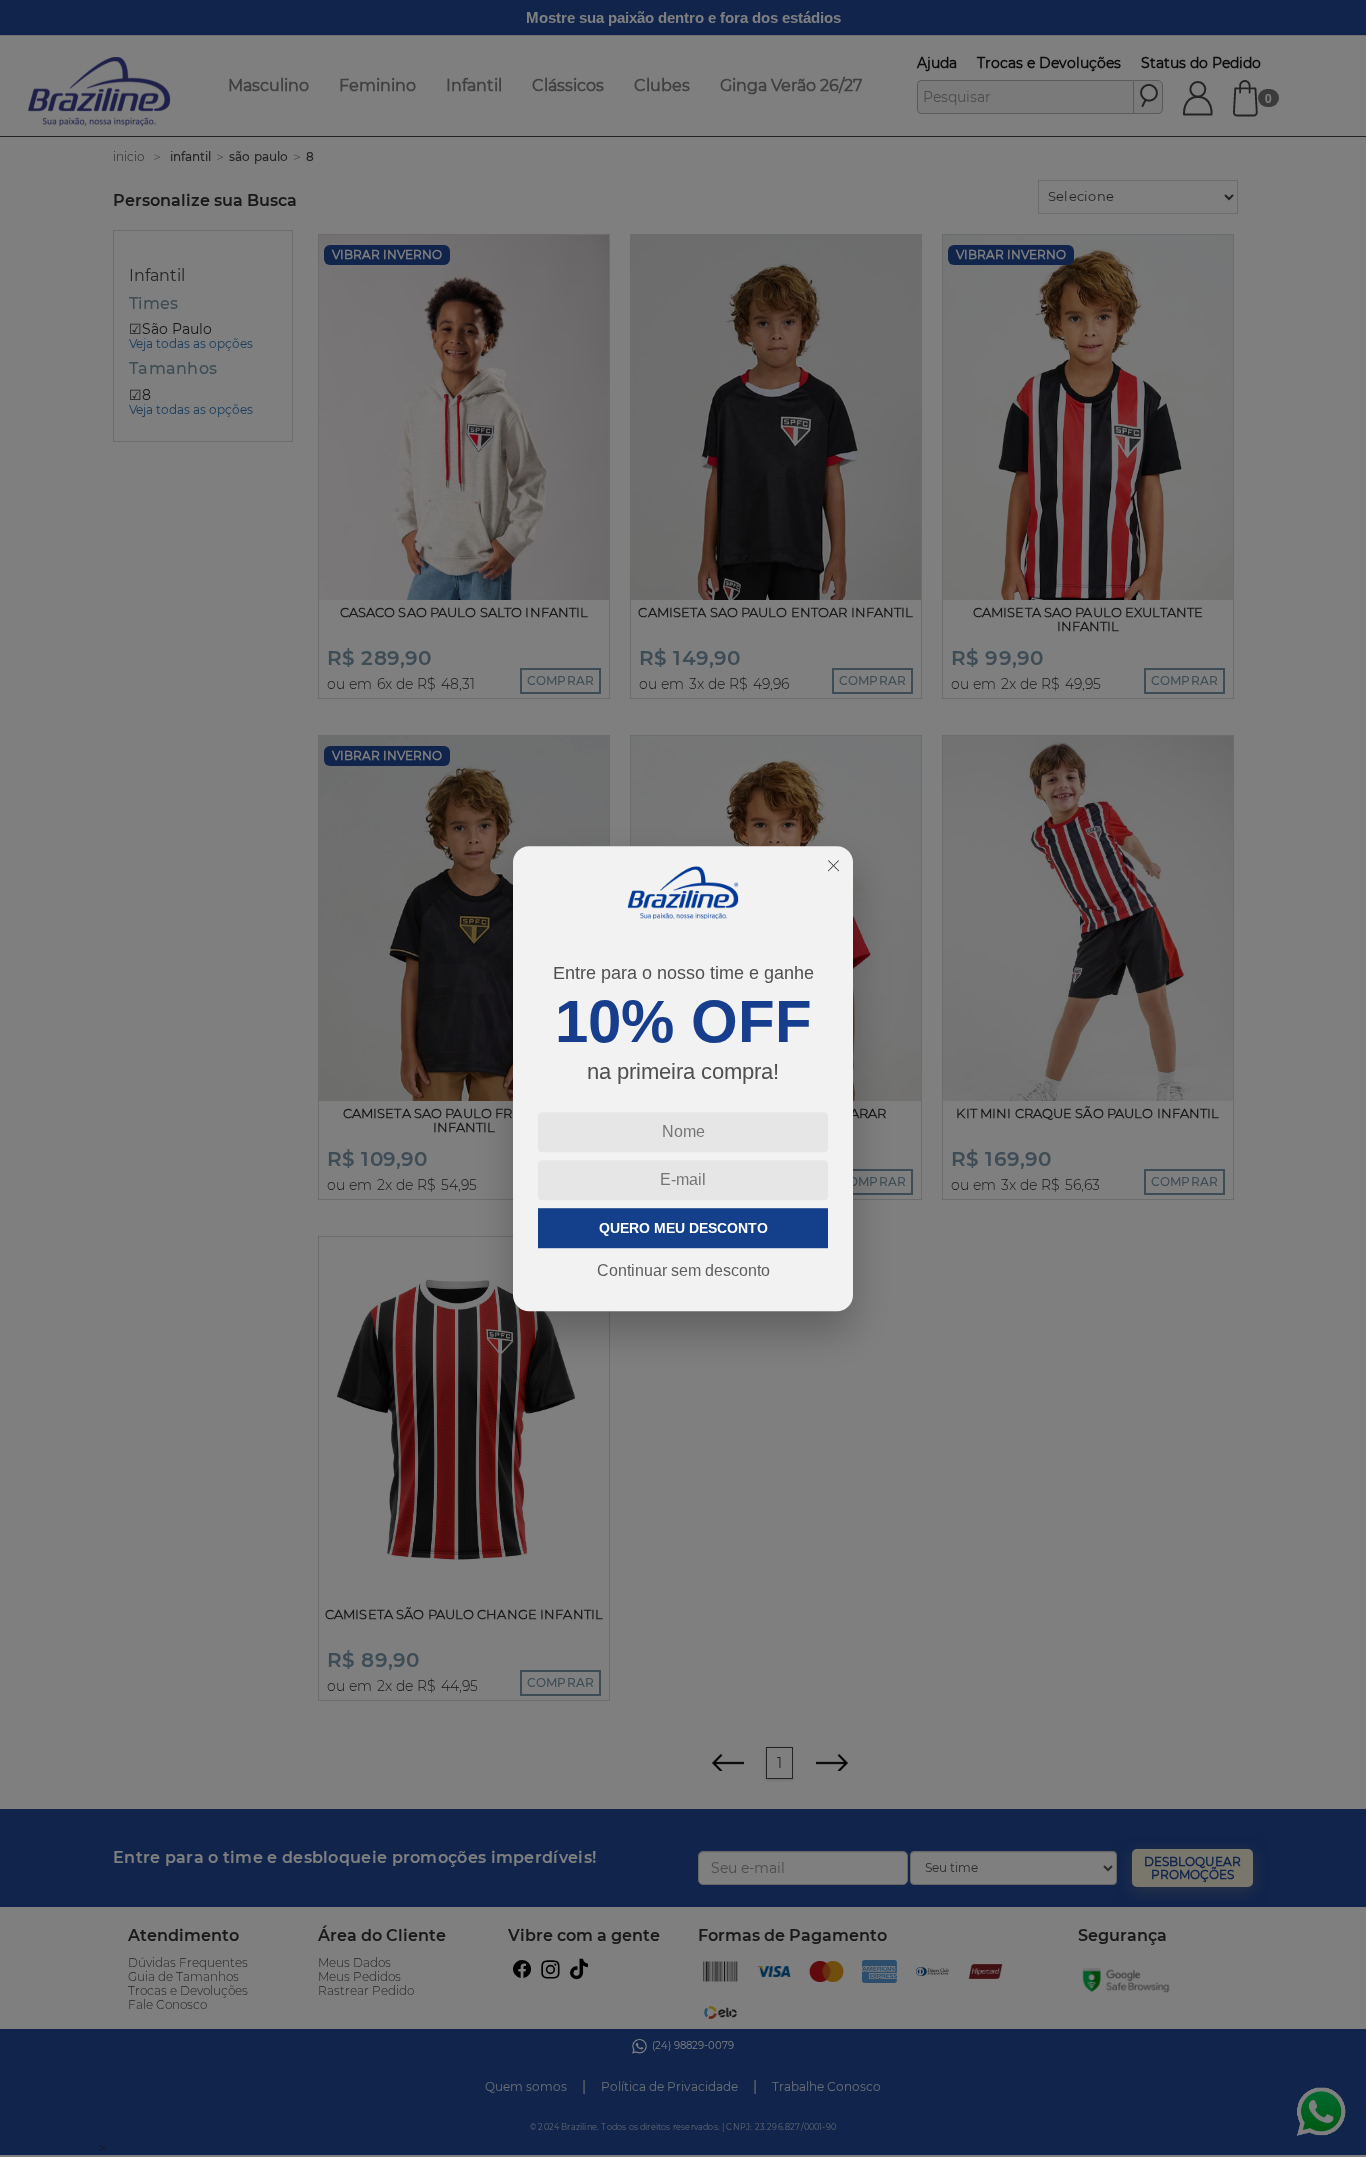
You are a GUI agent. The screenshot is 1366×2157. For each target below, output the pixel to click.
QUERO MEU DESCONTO (683, 1228)
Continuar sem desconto (683, 1270)
